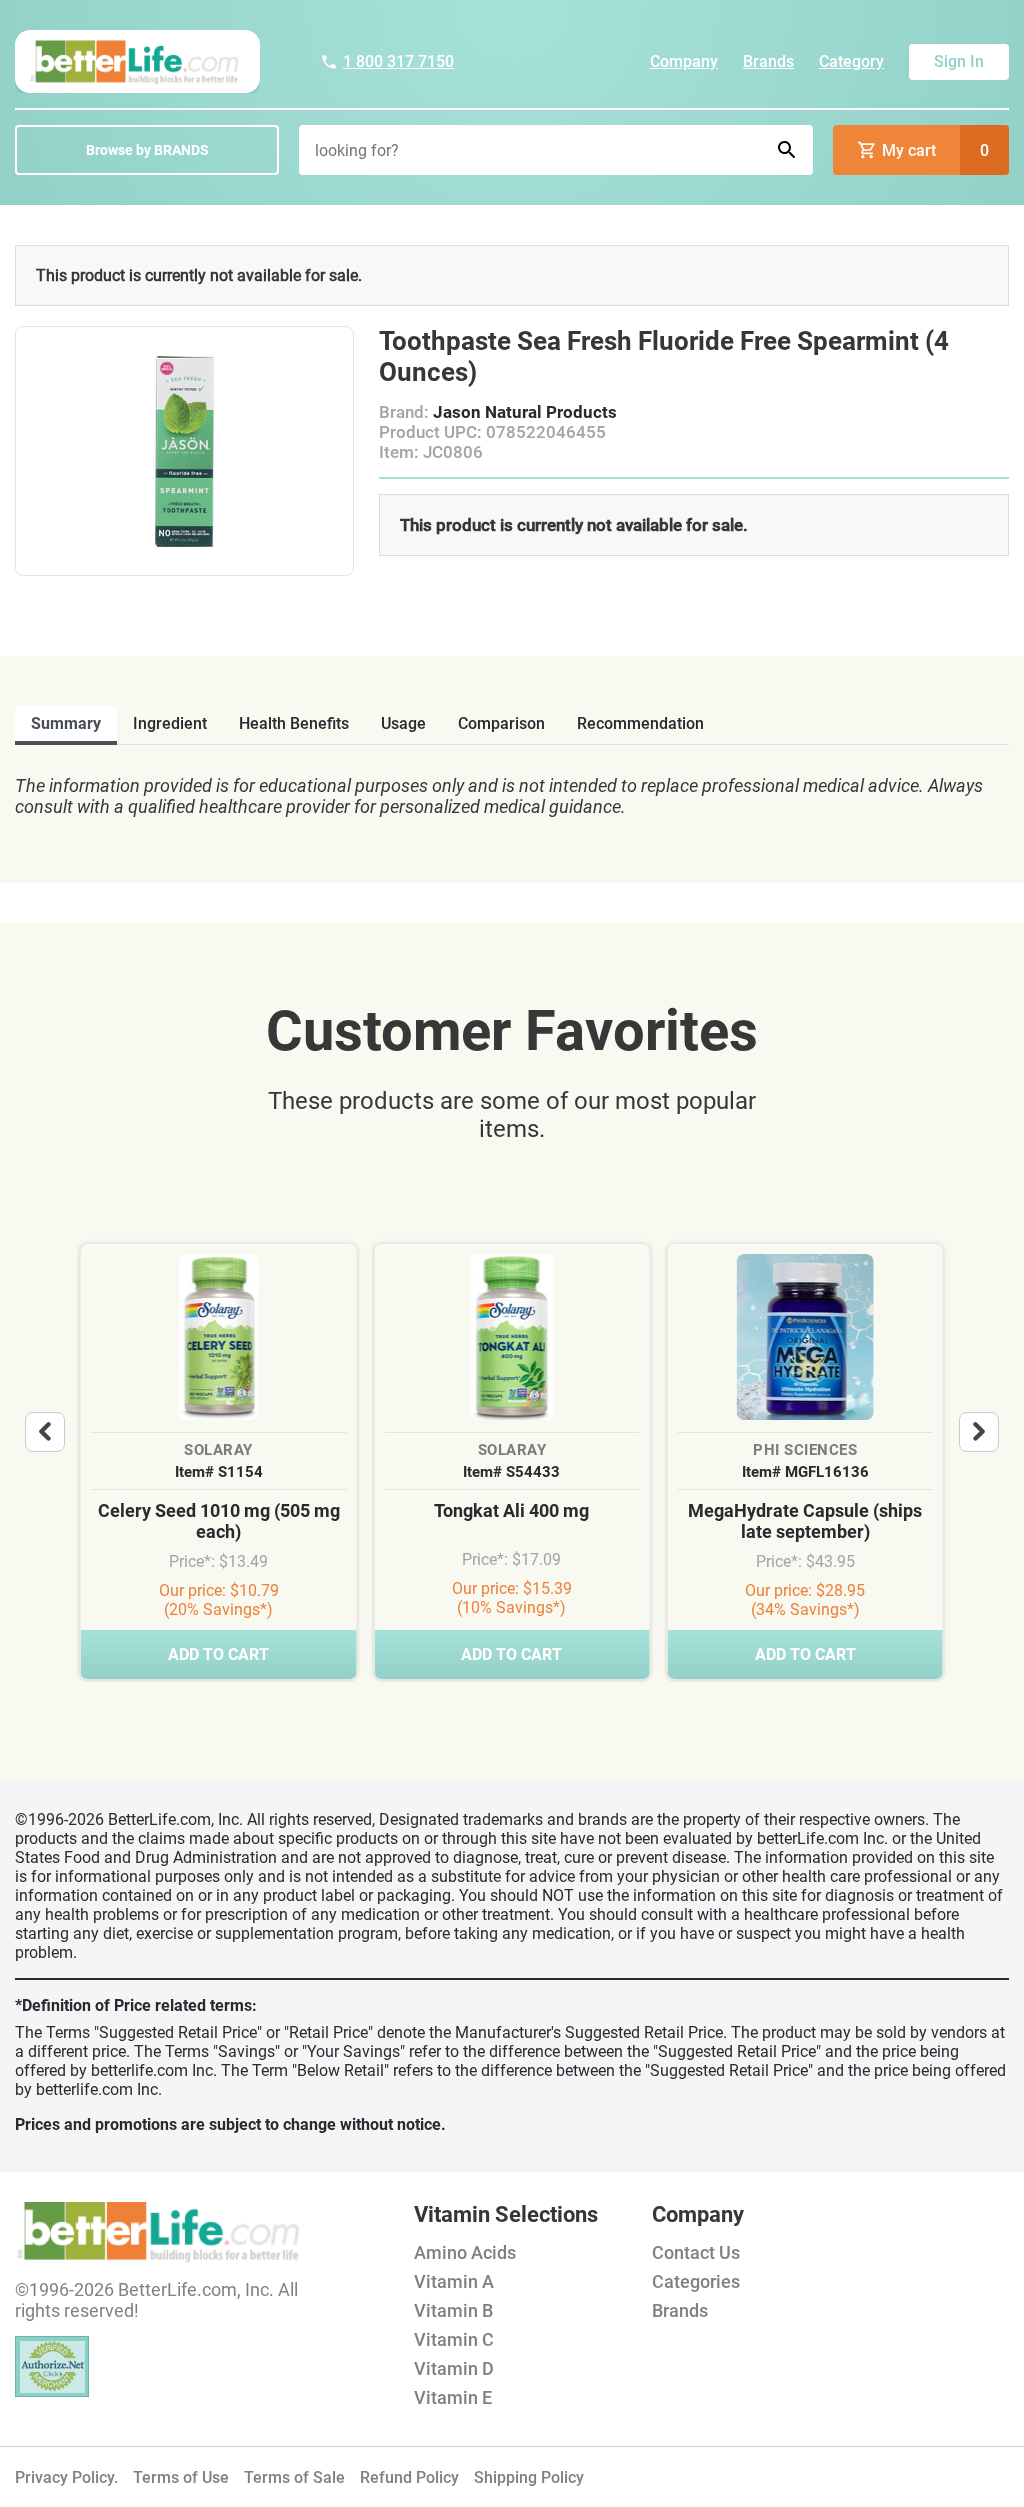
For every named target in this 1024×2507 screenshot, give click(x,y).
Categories (696, 2281)
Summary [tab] (66, 723)
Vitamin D (454, 2368)
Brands (768, 61)
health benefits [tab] (294, 723)
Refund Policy (409, 2477)
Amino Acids (465, 2252)
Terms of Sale (294, 2477)
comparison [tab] (501, 723)
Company (684, 61)
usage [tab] (403, 723)
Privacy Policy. (66, 2477)
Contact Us (696, 2252)
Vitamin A (454, 2281)
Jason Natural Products (525, 412)
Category (851, 61)
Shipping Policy (529, 2477)
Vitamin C (454, 2339)
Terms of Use (181, 2477)
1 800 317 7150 (398, 61)
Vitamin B (453, 2310)
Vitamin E (453, 2397)
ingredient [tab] (170, 723)
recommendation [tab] (640, 723)
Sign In (959, 61)
